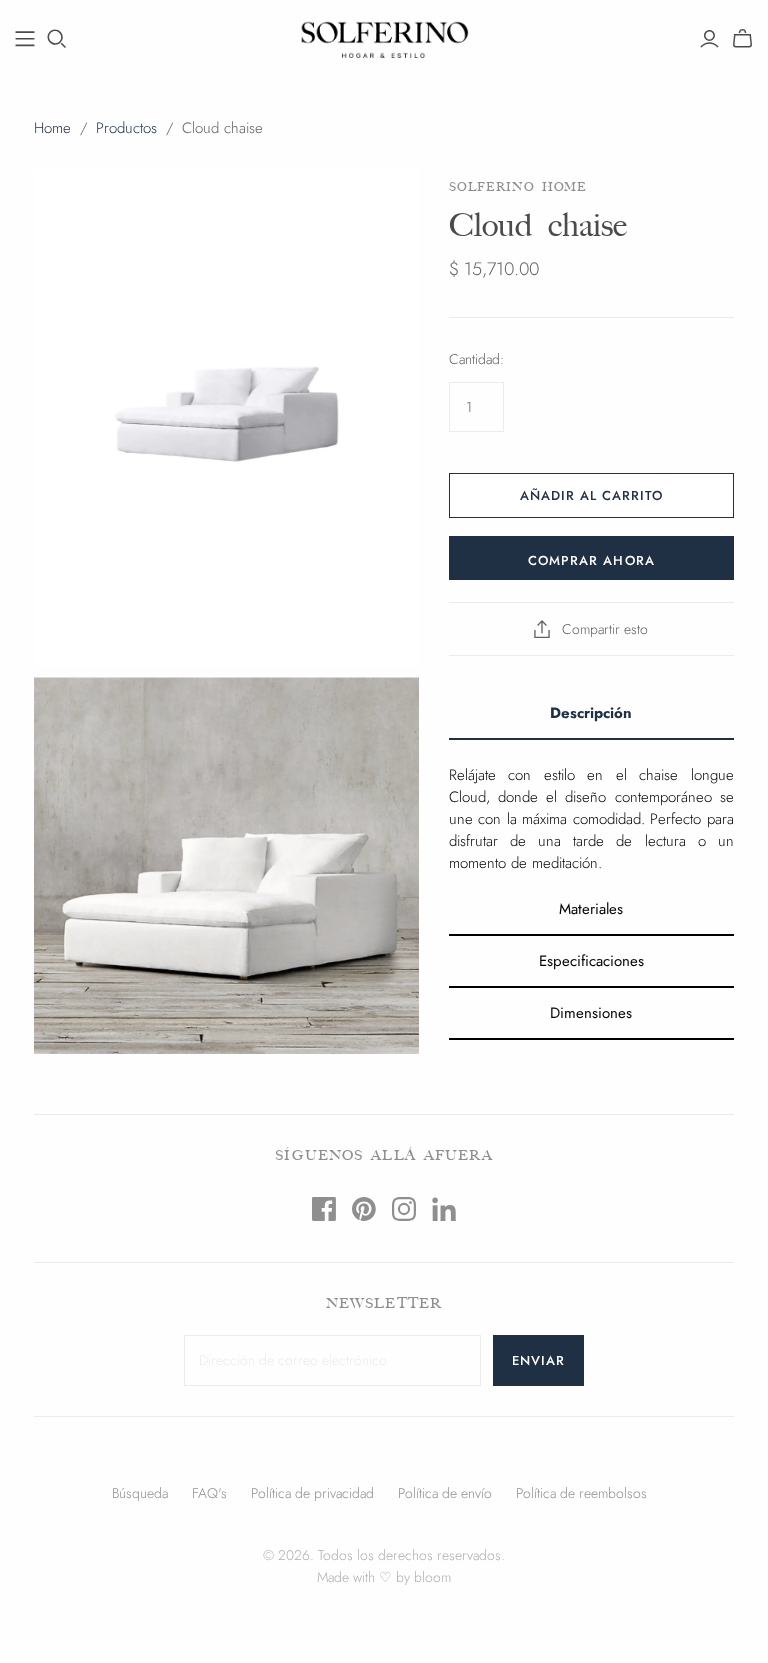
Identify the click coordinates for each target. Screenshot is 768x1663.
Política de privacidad (312, 1493)
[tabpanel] (591, 812)
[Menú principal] (25, 39)
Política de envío (445, 1493)
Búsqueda (140, 1493)
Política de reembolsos (581, 1493)
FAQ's (209, 1493)
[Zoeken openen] (57, 39)
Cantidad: (476, 359)
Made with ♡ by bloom (384, 1577)
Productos (126, 128)
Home (52, 128)
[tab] (591, 714)
